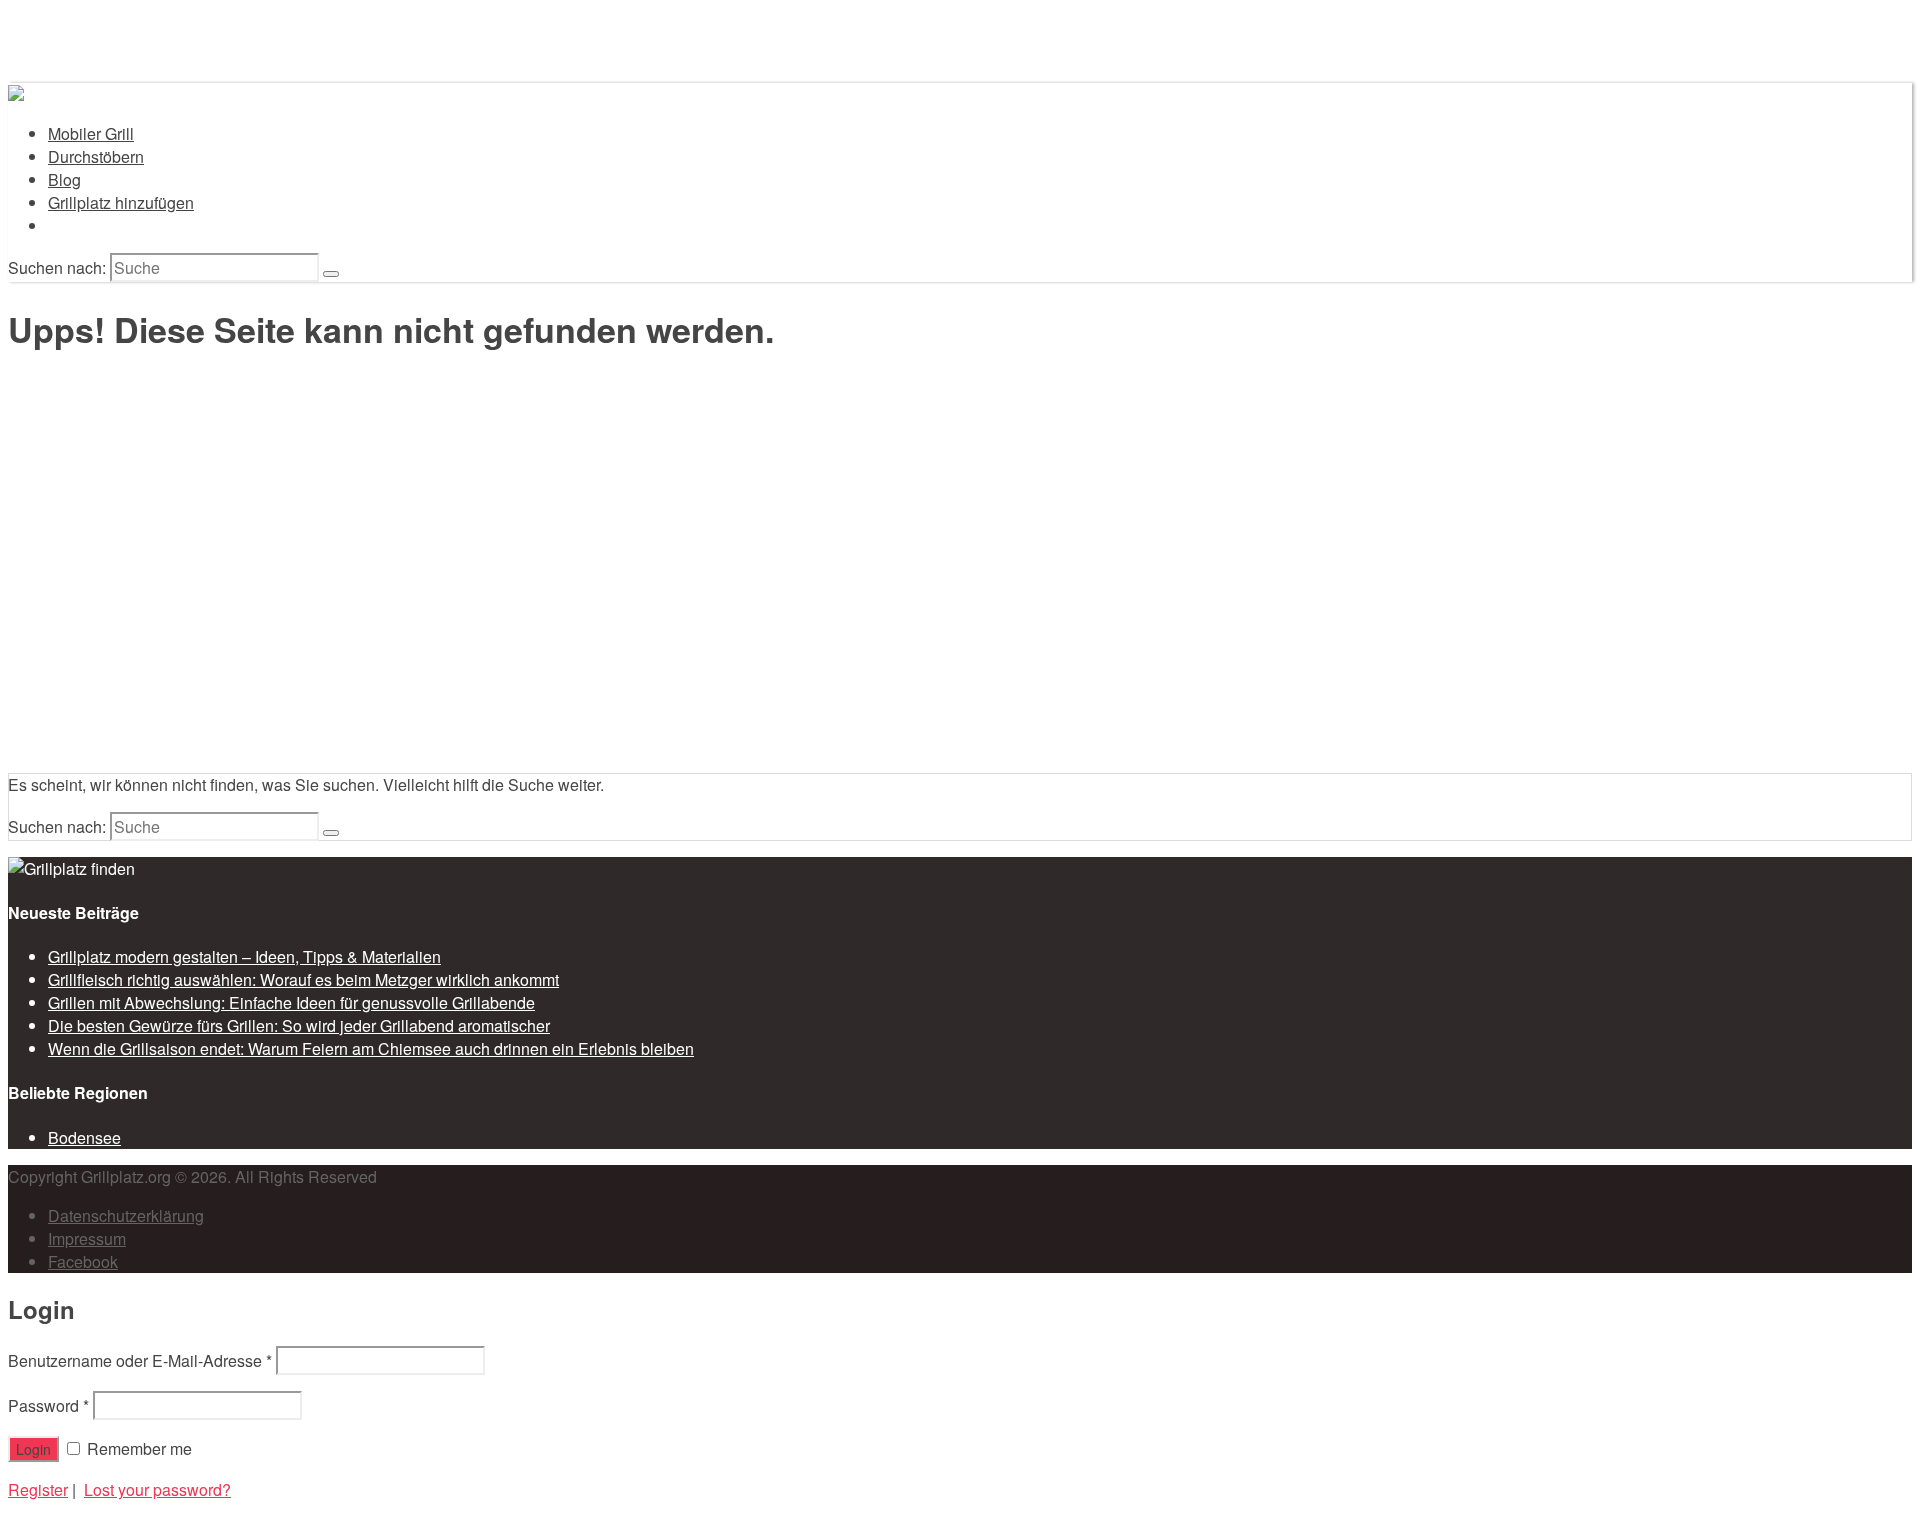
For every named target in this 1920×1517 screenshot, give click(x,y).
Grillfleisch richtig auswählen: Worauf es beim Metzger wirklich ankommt (303, 979)
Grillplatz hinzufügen (121, 202)
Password (48, 1405)
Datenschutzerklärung (126, 1215)
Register (38, 1489)
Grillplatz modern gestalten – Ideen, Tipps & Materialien (244, 956)
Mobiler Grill (91, 133)
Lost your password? (157, 1489)
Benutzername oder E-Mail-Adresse (140, 1360)
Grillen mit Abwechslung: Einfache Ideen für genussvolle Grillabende (291, 1002)
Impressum (87, 1238)
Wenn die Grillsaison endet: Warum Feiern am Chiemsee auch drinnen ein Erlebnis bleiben (371, 1048)
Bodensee (84, 1137)
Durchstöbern (96, 156)
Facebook (83, 1261)
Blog (64, 179)
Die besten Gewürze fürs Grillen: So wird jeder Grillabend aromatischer (299, 1025)
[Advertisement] (960, 617)
